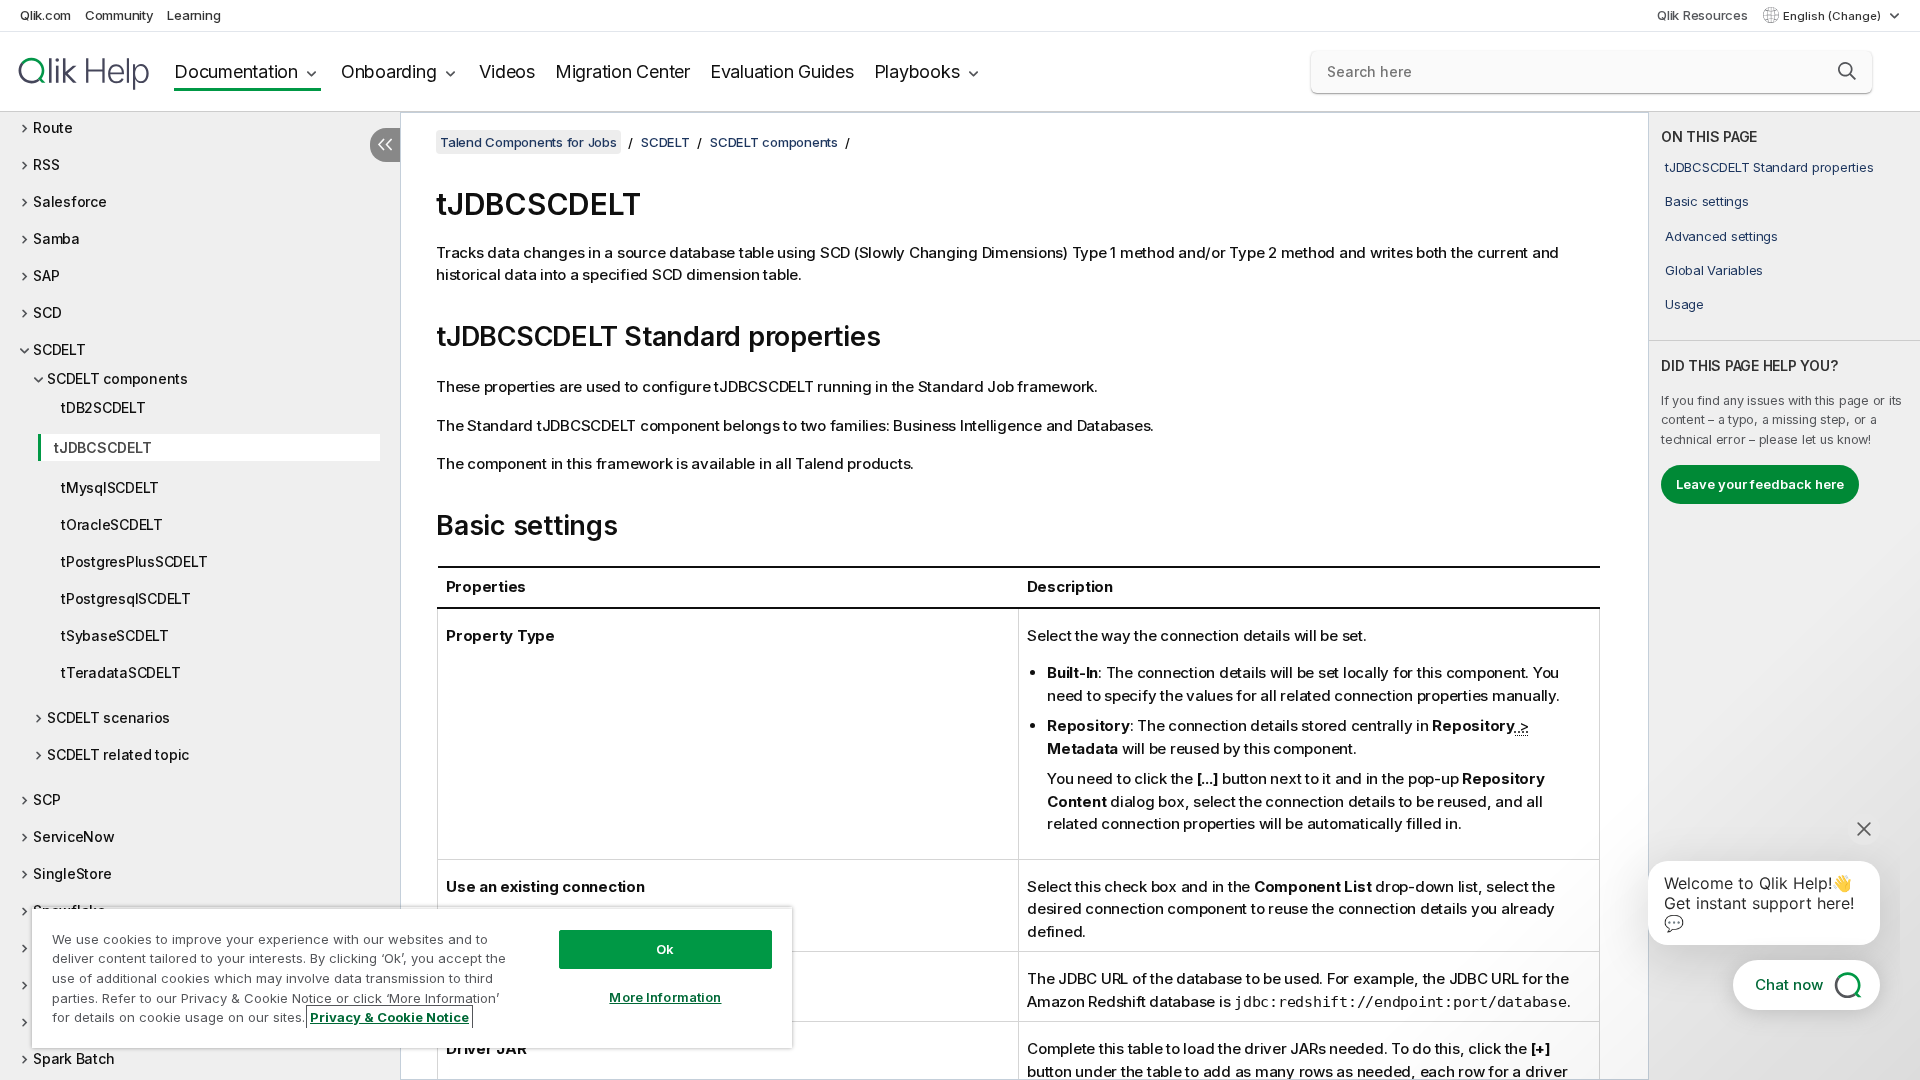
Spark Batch (73, 1058)
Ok (665, 949)
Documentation (236, 71)
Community (119, 15)
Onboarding (389, 71)
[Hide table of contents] (385, 145)
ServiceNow (74, 836)
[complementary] (1784, 596)
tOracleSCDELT (112, 524)
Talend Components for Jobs (528, 142)
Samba (56, 238)
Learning (193, 15)
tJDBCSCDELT (102, 447)
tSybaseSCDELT (115, 635)
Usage (1684, 304)
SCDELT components (117, 378)
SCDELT (59, 349)
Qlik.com (45, 15)
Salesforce (70, 201)
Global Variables (1714, 270)
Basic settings (1707, 201)
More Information (665, 997)
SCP (46, 799)
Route (53, 127)
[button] (1847, 71)
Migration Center (622, 71)
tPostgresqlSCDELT (126, 598)
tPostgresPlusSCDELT (134, 561)
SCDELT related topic (118, 754)
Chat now (1789, 984)
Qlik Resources (1702, 15)
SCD (47, 312)
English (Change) (1833, 16)
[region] (412, 977)
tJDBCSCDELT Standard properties (1769, 167)
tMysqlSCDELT (110, 487)
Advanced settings (1721, 236)
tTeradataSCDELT (120, 672)
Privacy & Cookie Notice (389, 1017)
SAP (46, 275)
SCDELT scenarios (108, 717)
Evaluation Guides (782, 71)
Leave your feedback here (1760, 484)
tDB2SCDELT (103, 407)
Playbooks (917, 71)
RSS (46, 164)
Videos (507, 71)
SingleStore (72, 873)
